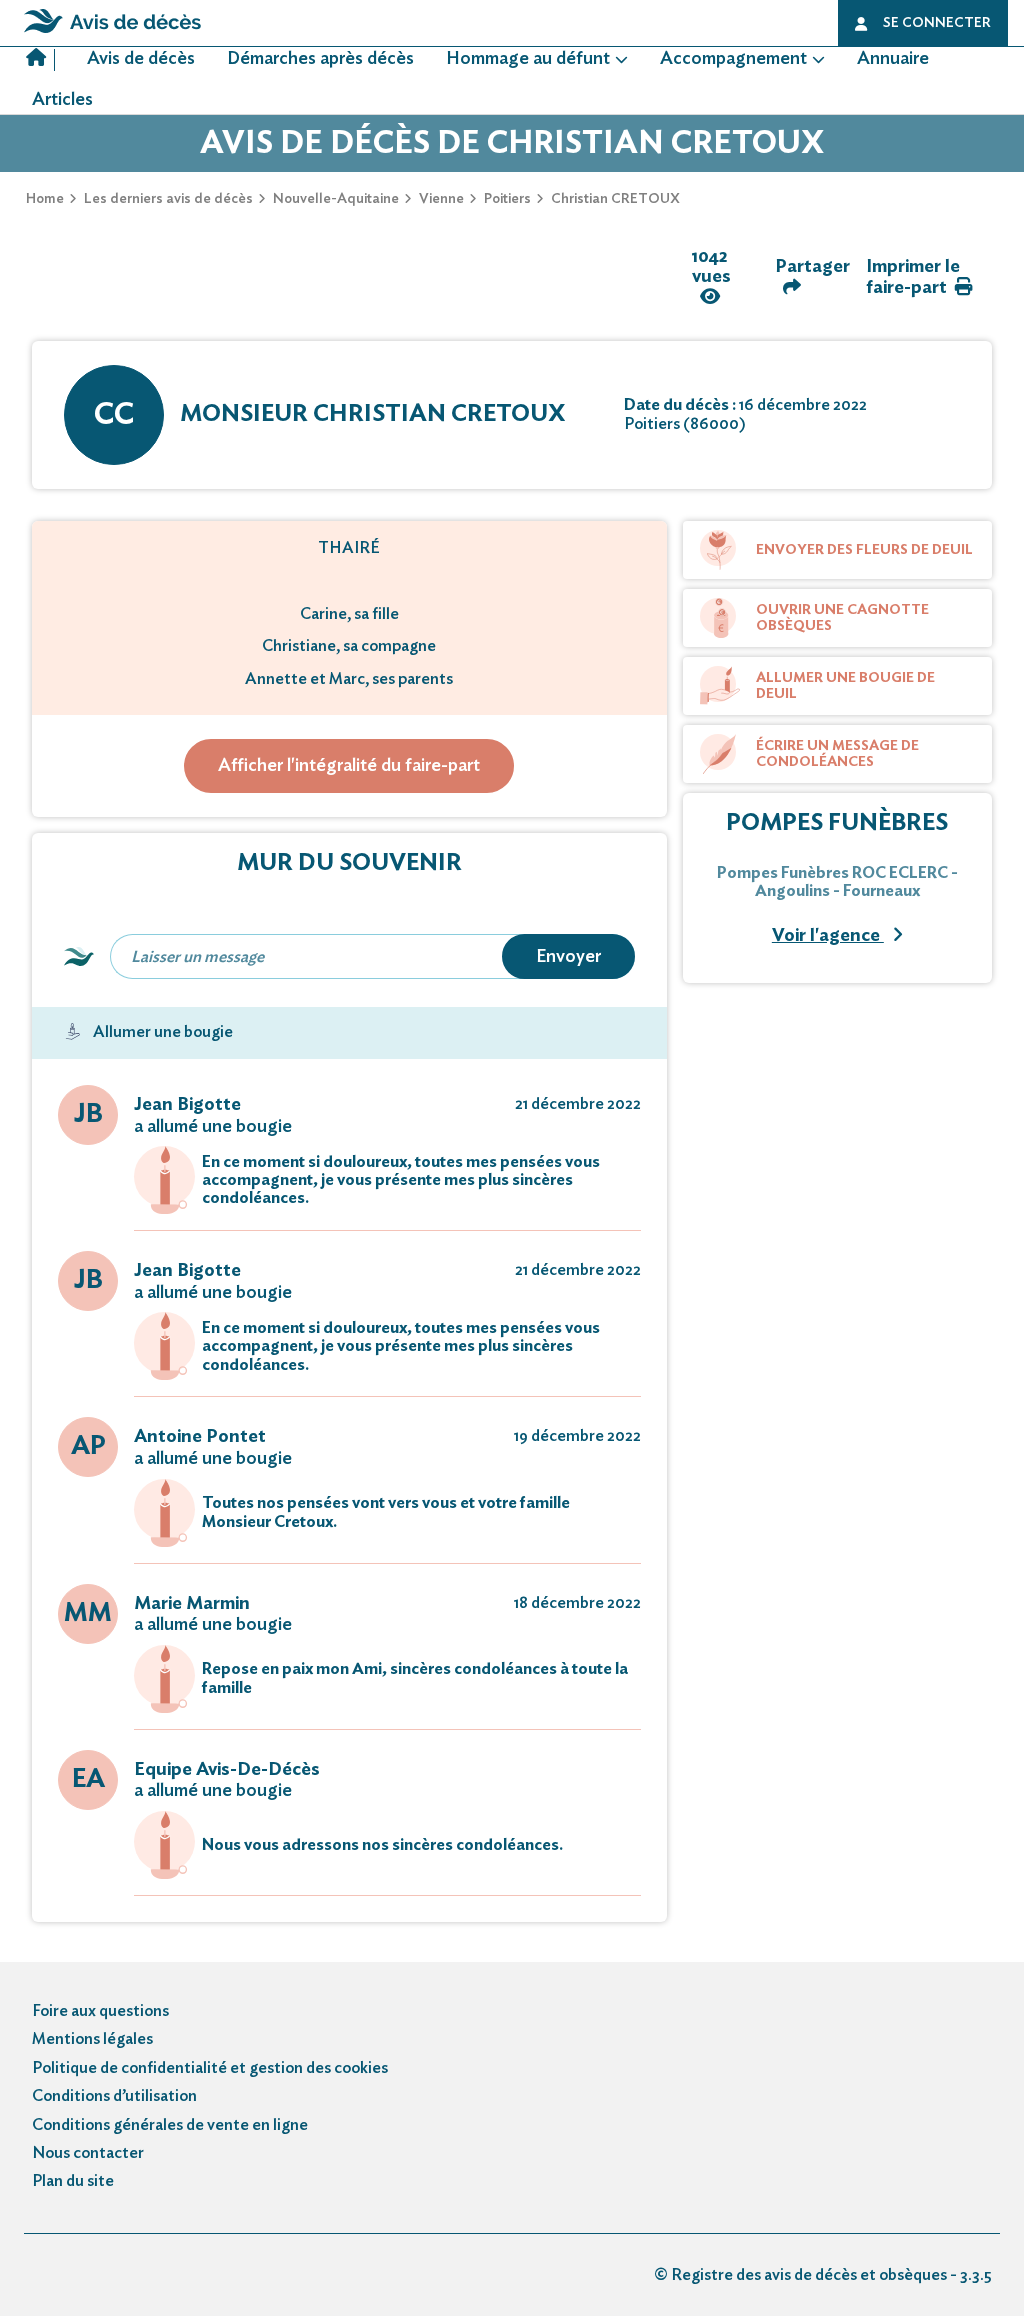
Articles (62, 100)
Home (45, 199)
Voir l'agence (828, 936)
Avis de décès (141, 59)
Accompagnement (733, 59)
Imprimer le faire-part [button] (913, 277)
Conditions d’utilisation (114, 2096)
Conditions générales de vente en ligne (170, 2125)
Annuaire (893, 59)
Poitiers (507, 199)
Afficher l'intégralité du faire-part (349, 766)
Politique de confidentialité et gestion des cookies (210, 2068)
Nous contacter (88, 2153)
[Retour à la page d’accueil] (112, 33)
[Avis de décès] (40, 60)
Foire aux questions (100, 2011)
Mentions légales (92, 2039)
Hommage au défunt (528, 59)
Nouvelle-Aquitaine (336, 199)
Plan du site (73, 2181)
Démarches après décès (320, 59)
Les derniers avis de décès (168, 199)
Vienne (441, 199)
